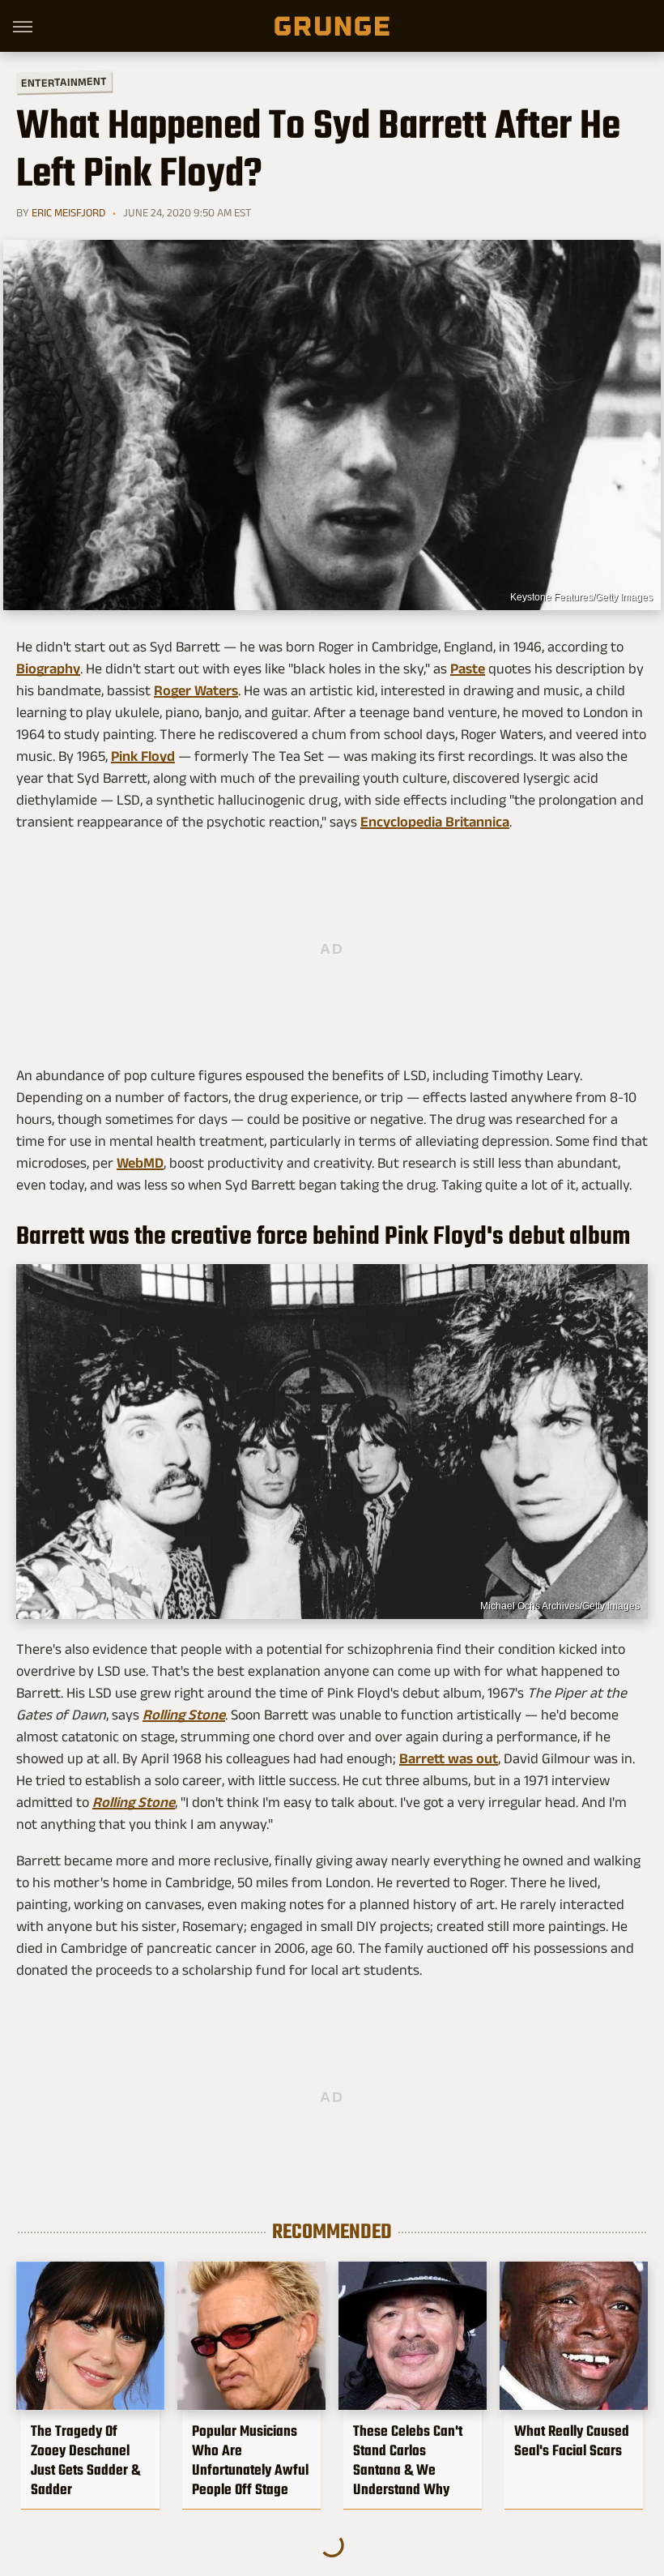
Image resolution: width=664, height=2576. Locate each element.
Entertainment (64, 82)
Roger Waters (196, 690)
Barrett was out (449, 1758)
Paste (468, 669)
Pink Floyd (143, 756)
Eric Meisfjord (68, 212)
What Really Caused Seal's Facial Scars (572, 2441)
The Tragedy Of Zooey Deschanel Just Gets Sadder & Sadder (85, 2460)
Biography (48, 669)
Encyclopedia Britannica (435, 822)
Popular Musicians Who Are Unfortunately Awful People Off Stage (250, 2460)
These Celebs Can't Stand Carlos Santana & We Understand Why (408, 2460)
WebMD (140, 1163)
